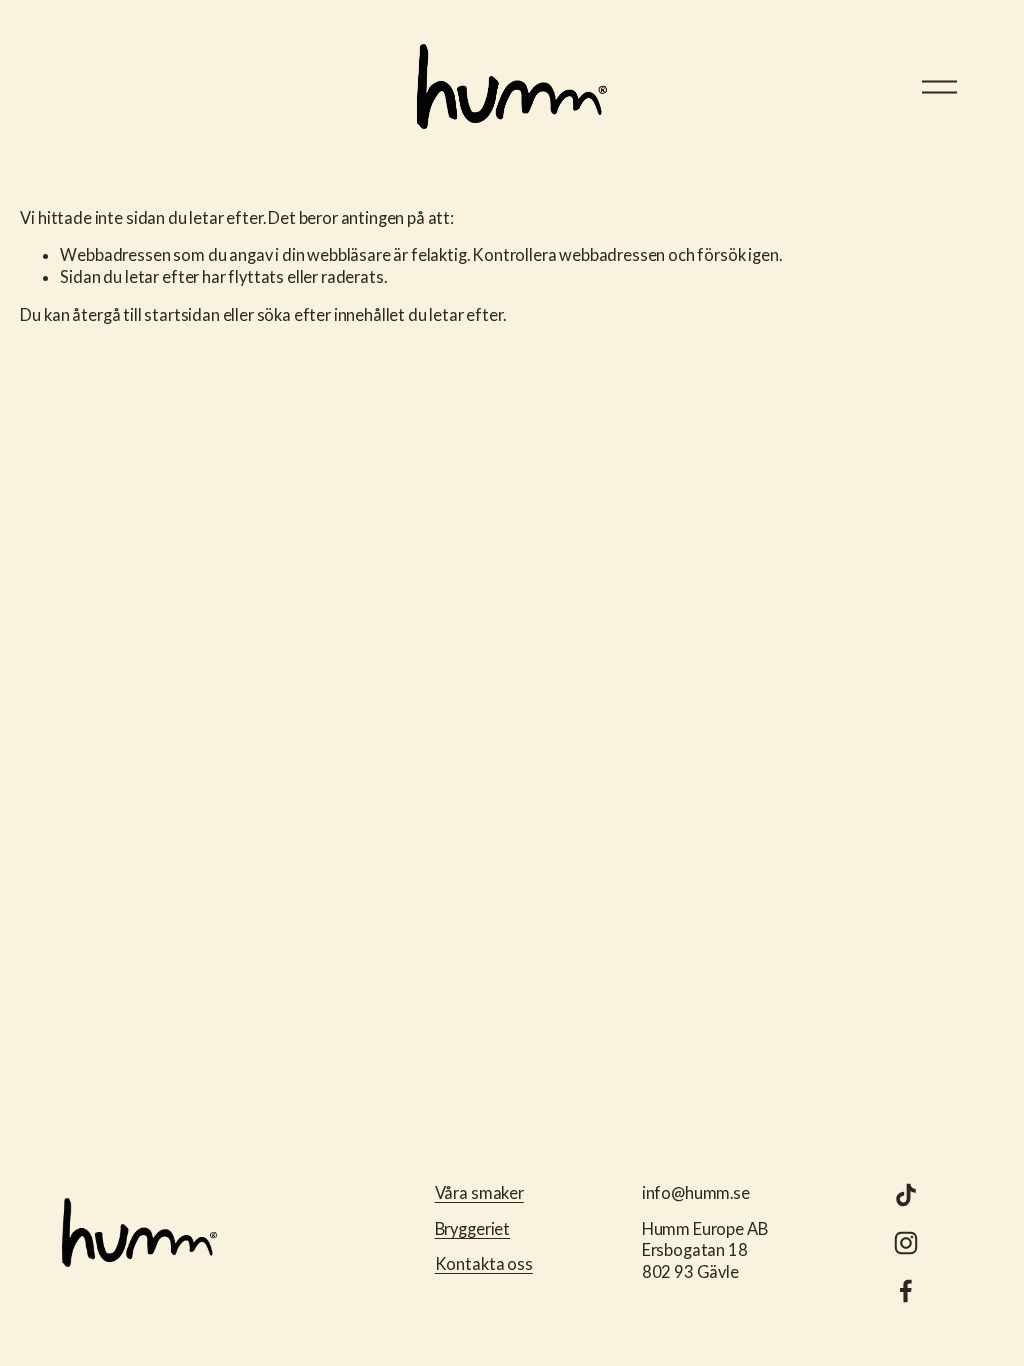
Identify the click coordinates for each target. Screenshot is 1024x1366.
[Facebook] (906, 1291)
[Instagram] (906, 1243)
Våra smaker (479, 1193)
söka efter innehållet (331, 315)
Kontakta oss (484, 1264)
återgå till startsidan (145, 315)
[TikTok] (906, 1195)
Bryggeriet (472, 1229)
